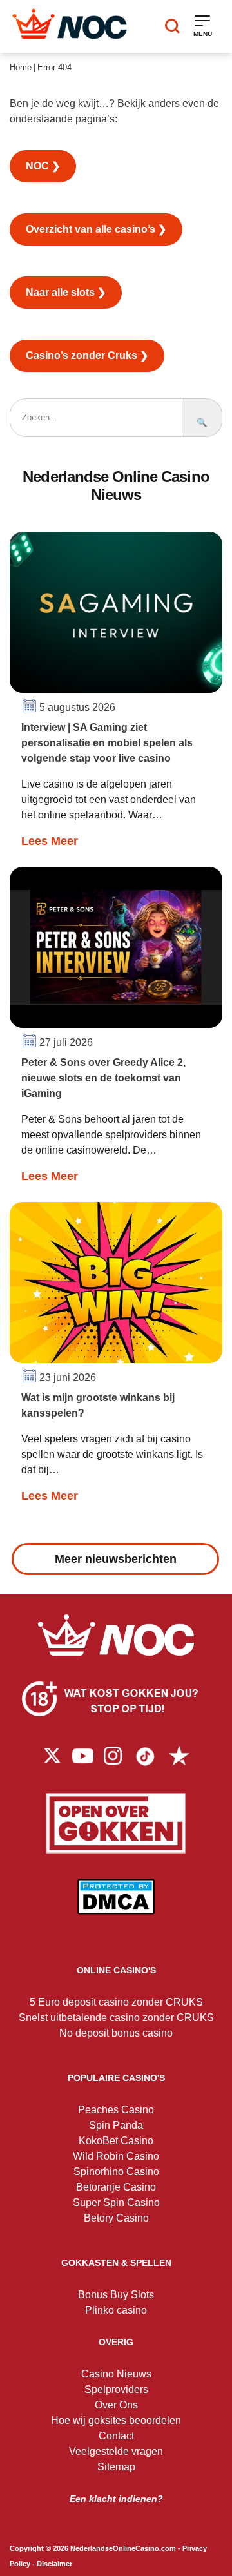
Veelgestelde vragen (116, 2451)
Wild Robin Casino (116, 2156)
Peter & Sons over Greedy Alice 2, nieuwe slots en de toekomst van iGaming (103, 1078)
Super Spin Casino (116, 2203)
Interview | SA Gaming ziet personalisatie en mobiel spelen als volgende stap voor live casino (107, 743)
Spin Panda (116, 2125)
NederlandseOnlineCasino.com (123, 2548)
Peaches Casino (116, 2110)
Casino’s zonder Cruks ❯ (87, 355)
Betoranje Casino (116, 2187)
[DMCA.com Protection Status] (116, 1906)
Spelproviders (116, 2389)
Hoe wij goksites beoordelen (116, 2420)
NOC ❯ (43, 166)
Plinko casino (116, 2310)
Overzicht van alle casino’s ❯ (96, 229)
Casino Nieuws (116, 2374)
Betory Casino (116, 2218)
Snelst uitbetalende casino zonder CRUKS (116, 2018)
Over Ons (116, 2405)
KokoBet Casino (116, 2141)
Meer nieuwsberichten (116, 1559)
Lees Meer (50, 841)
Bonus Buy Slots (116, 2295)
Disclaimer (54, 2564)
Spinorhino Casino (116, 2172)
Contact (116, 2436)
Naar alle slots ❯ (66, 292)
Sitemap (116, 2467)
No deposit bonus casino (116, 2033)
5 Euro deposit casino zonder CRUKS (116, 2002)
